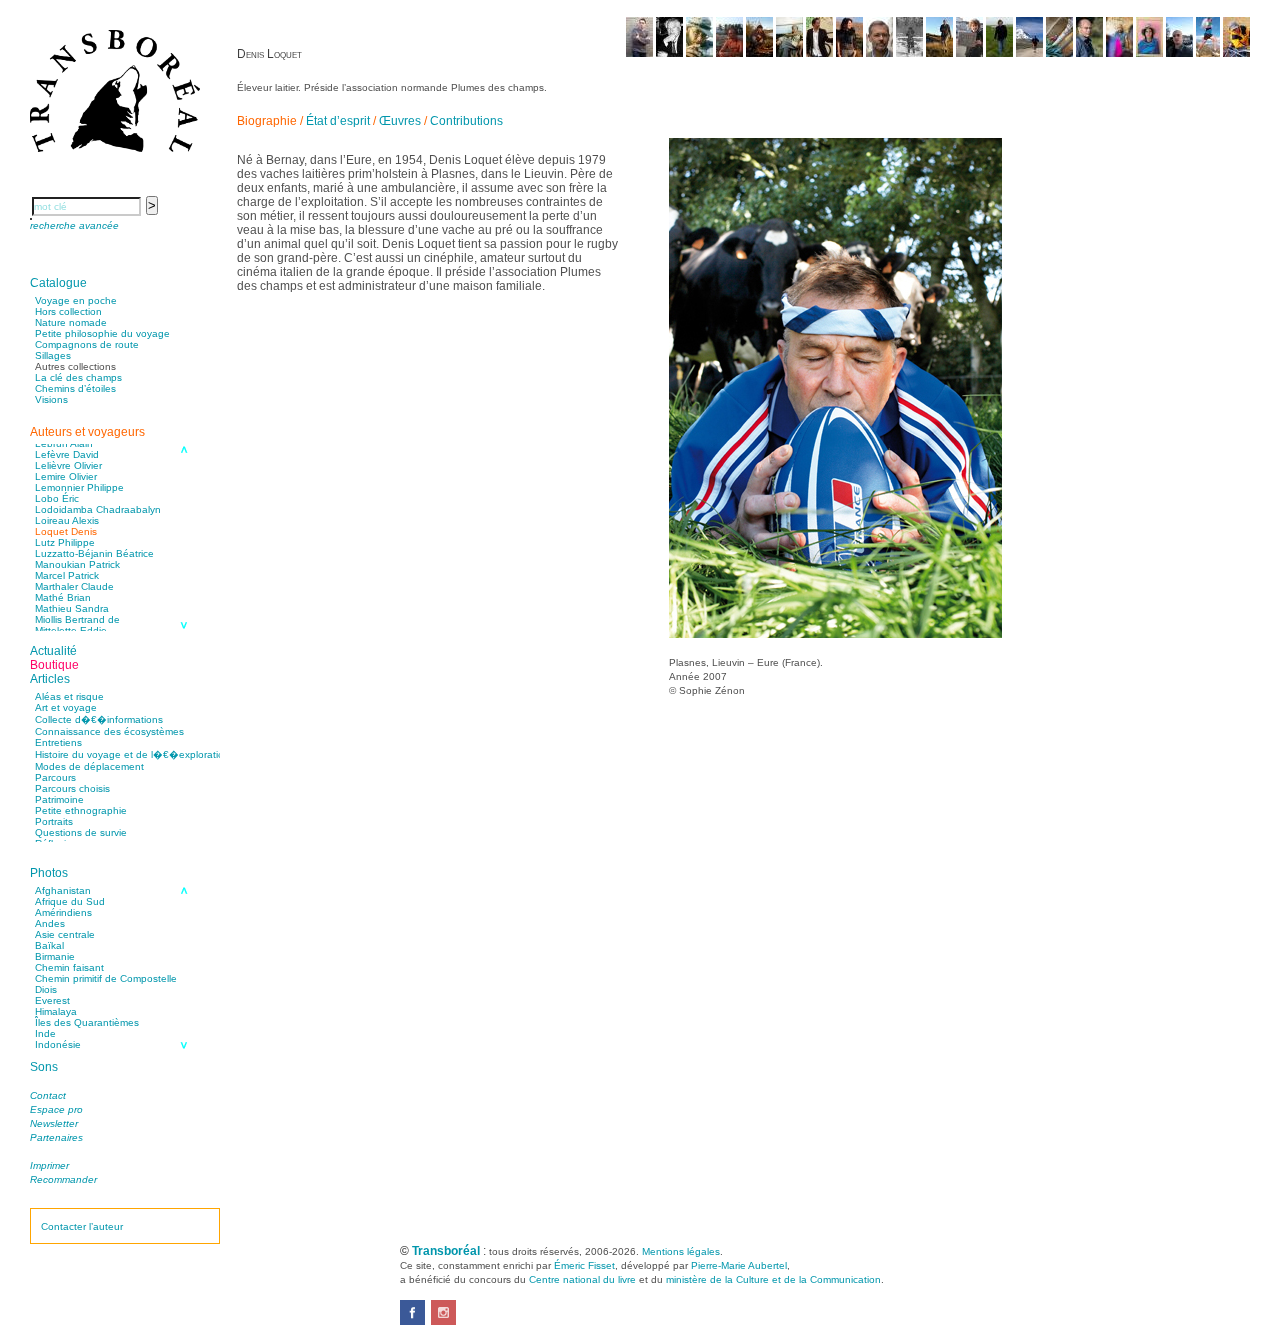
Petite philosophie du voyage (102, 333)
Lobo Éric (57, 498)
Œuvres (400, 121)
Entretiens (58, 742)
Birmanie (55, 956)
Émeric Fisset (584, 1265)
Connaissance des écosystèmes (109, 731)
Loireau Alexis (67, 520)
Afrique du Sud (70, 901)
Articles (50, 679)
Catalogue (58, 283)
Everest (52, 1000)
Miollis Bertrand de (77, 619)
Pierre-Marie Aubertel (739, 1265)
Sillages (53, 355)
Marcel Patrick (67, 575)
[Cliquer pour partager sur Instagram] (443, 1321)
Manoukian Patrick (77, 564)
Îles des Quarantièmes (87, 1022)
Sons (44, 1067)
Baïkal (49, 945)
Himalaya (56, 1011)
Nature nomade (71, 322)
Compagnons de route (87, 344)
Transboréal (446, 1251)
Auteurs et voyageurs (87, 432)
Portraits (54, 821)
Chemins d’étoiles (75, 388)
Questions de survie (81, 832)
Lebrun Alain (64, 443)
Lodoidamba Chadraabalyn (98, 509)
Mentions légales (681, 1251)
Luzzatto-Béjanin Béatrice (94, 553)
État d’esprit (338, 121)
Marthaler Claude (74, 586)
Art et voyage (66, 707)
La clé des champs (78, 377)
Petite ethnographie (81, 810)
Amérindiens (63, 912)
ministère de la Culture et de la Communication (773, 1279)
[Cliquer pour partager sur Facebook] (412, 1321)
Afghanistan (63, 890)
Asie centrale (65, 934)
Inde (45, 1033)
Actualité (53, 651)
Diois (46, 989)
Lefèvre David (67, 454)
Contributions (466, 121)
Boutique (54, 665)
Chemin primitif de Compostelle (106, 978)
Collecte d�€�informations (99, 719)
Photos (49, 873)
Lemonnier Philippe (79, 487)
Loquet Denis (66, 531)
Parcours (55, 777)
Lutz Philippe (65, 542)
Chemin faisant (69, 967)
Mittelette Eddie (71, 630)
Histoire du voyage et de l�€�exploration (132, 754)
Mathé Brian (63, 597)
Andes (50, 923)
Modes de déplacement (89, 766)
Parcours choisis (72, 788)
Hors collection (68, 311)
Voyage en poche (76, 300)
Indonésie (58, 1044)
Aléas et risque (69, 696)
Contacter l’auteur (82, 1226)
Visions (51, 399)
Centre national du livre (582, 1279)
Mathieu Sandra (72, 608)
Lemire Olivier (66, 476)
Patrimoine (59, 799)
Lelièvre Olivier (68, 465)
